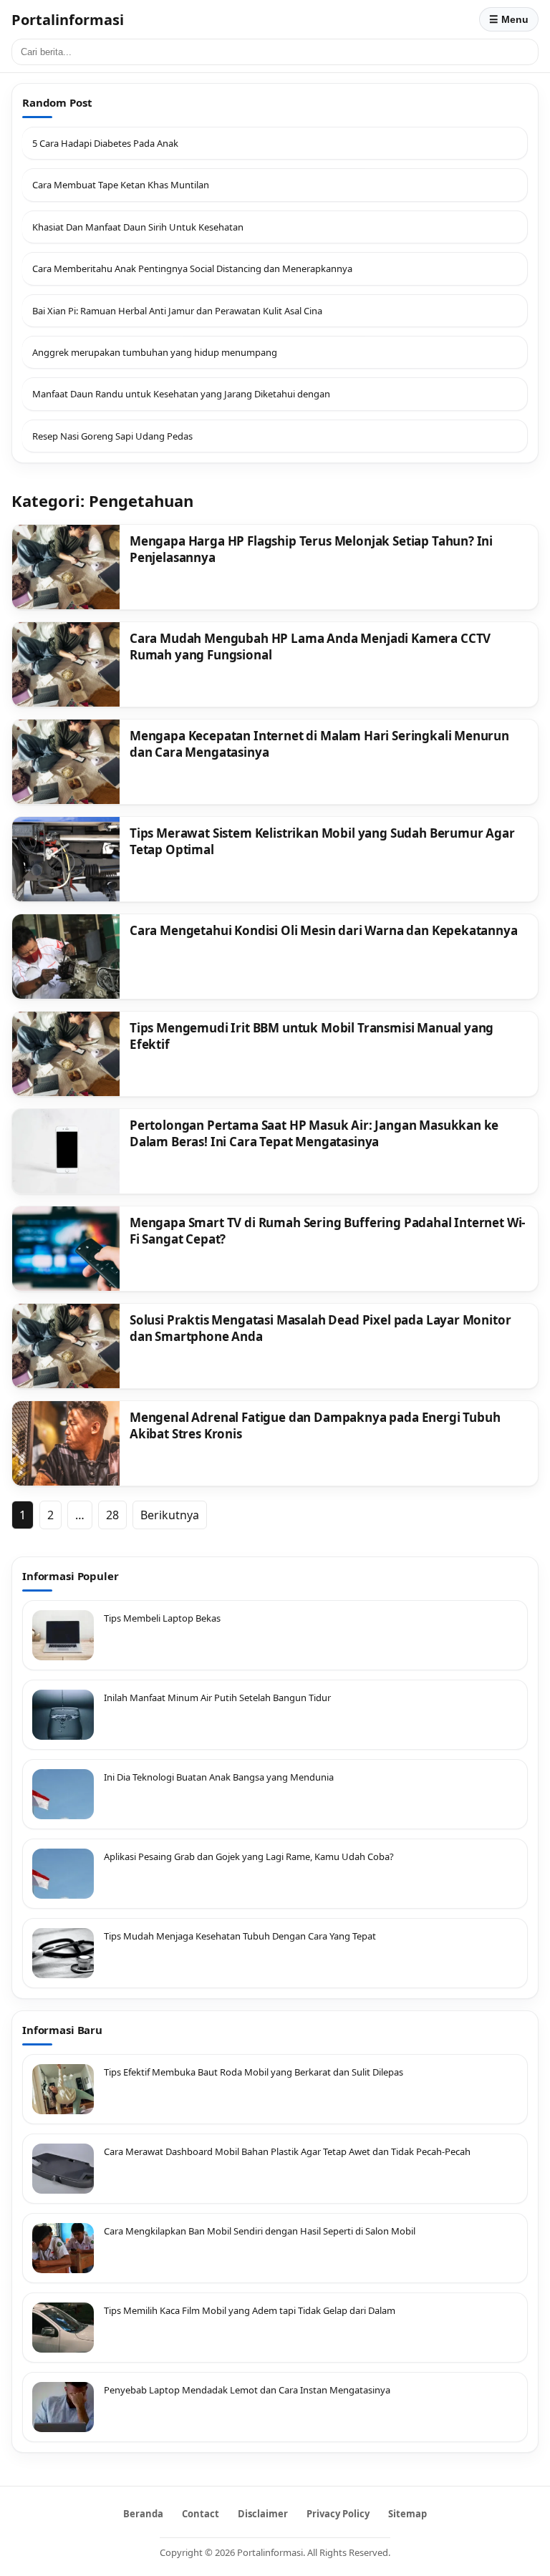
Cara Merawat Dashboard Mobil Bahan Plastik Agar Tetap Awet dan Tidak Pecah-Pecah (287, 2151)
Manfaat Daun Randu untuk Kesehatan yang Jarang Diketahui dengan (181, 394)
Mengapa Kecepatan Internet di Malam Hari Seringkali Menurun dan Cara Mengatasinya (319, 744)
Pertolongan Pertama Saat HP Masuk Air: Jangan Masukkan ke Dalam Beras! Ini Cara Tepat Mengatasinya (314, 1133)
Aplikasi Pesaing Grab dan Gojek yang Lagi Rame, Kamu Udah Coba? (249, 1856)
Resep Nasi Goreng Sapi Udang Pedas (112, 436)
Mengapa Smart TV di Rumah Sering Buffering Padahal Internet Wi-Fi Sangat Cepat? (327, 1231)
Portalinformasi (68, 20)
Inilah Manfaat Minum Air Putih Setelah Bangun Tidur (217, 1698)
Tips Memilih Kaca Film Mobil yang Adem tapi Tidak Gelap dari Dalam (250, 2310)
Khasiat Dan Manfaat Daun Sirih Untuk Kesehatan (138, 227)
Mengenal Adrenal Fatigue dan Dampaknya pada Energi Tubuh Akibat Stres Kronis (315, 1425)
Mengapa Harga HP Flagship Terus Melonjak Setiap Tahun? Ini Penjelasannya (311, 549)
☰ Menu (509, 19)
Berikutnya (170, 1515)
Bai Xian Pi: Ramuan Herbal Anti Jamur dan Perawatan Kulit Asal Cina (177, 311)
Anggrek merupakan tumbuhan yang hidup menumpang (155, 352)
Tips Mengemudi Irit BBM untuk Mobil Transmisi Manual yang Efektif (312, 1036)
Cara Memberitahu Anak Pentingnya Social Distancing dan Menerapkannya (192, 268)
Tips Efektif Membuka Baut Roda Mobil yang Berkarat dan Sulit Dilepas (254, 2072)
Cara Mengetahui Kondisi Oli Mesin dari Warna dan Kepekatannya (324, 930)
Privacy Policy (338, 2514)
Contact (201, 2514)
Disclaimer (263, 2514)
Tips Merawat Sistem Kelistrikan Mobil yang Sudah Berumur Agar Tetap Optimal (322, 841)
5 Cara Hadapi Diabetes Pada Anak (105, 143)
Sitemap (407, 2514)
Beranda (143, 2514)
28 (112, 1515)
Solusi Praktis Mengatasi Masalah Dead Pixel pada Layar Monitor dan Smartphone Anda (320, 1328)
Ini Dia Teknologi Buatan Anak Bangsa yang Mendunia (219, 1777)
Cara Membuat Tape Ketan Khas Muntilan (121, 185)
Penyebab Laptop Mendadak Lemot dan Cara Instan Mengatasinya (247, 2390)
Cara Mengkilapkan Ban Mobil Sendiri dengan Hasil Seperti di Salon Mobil (260, 2231)
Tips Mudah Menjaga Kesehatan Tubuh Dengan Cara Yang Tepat (240, 1936)
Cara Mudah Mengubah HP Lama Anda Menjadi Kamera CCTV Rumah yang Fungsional (310, 647)
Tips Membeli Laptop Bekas (162, 1618)
